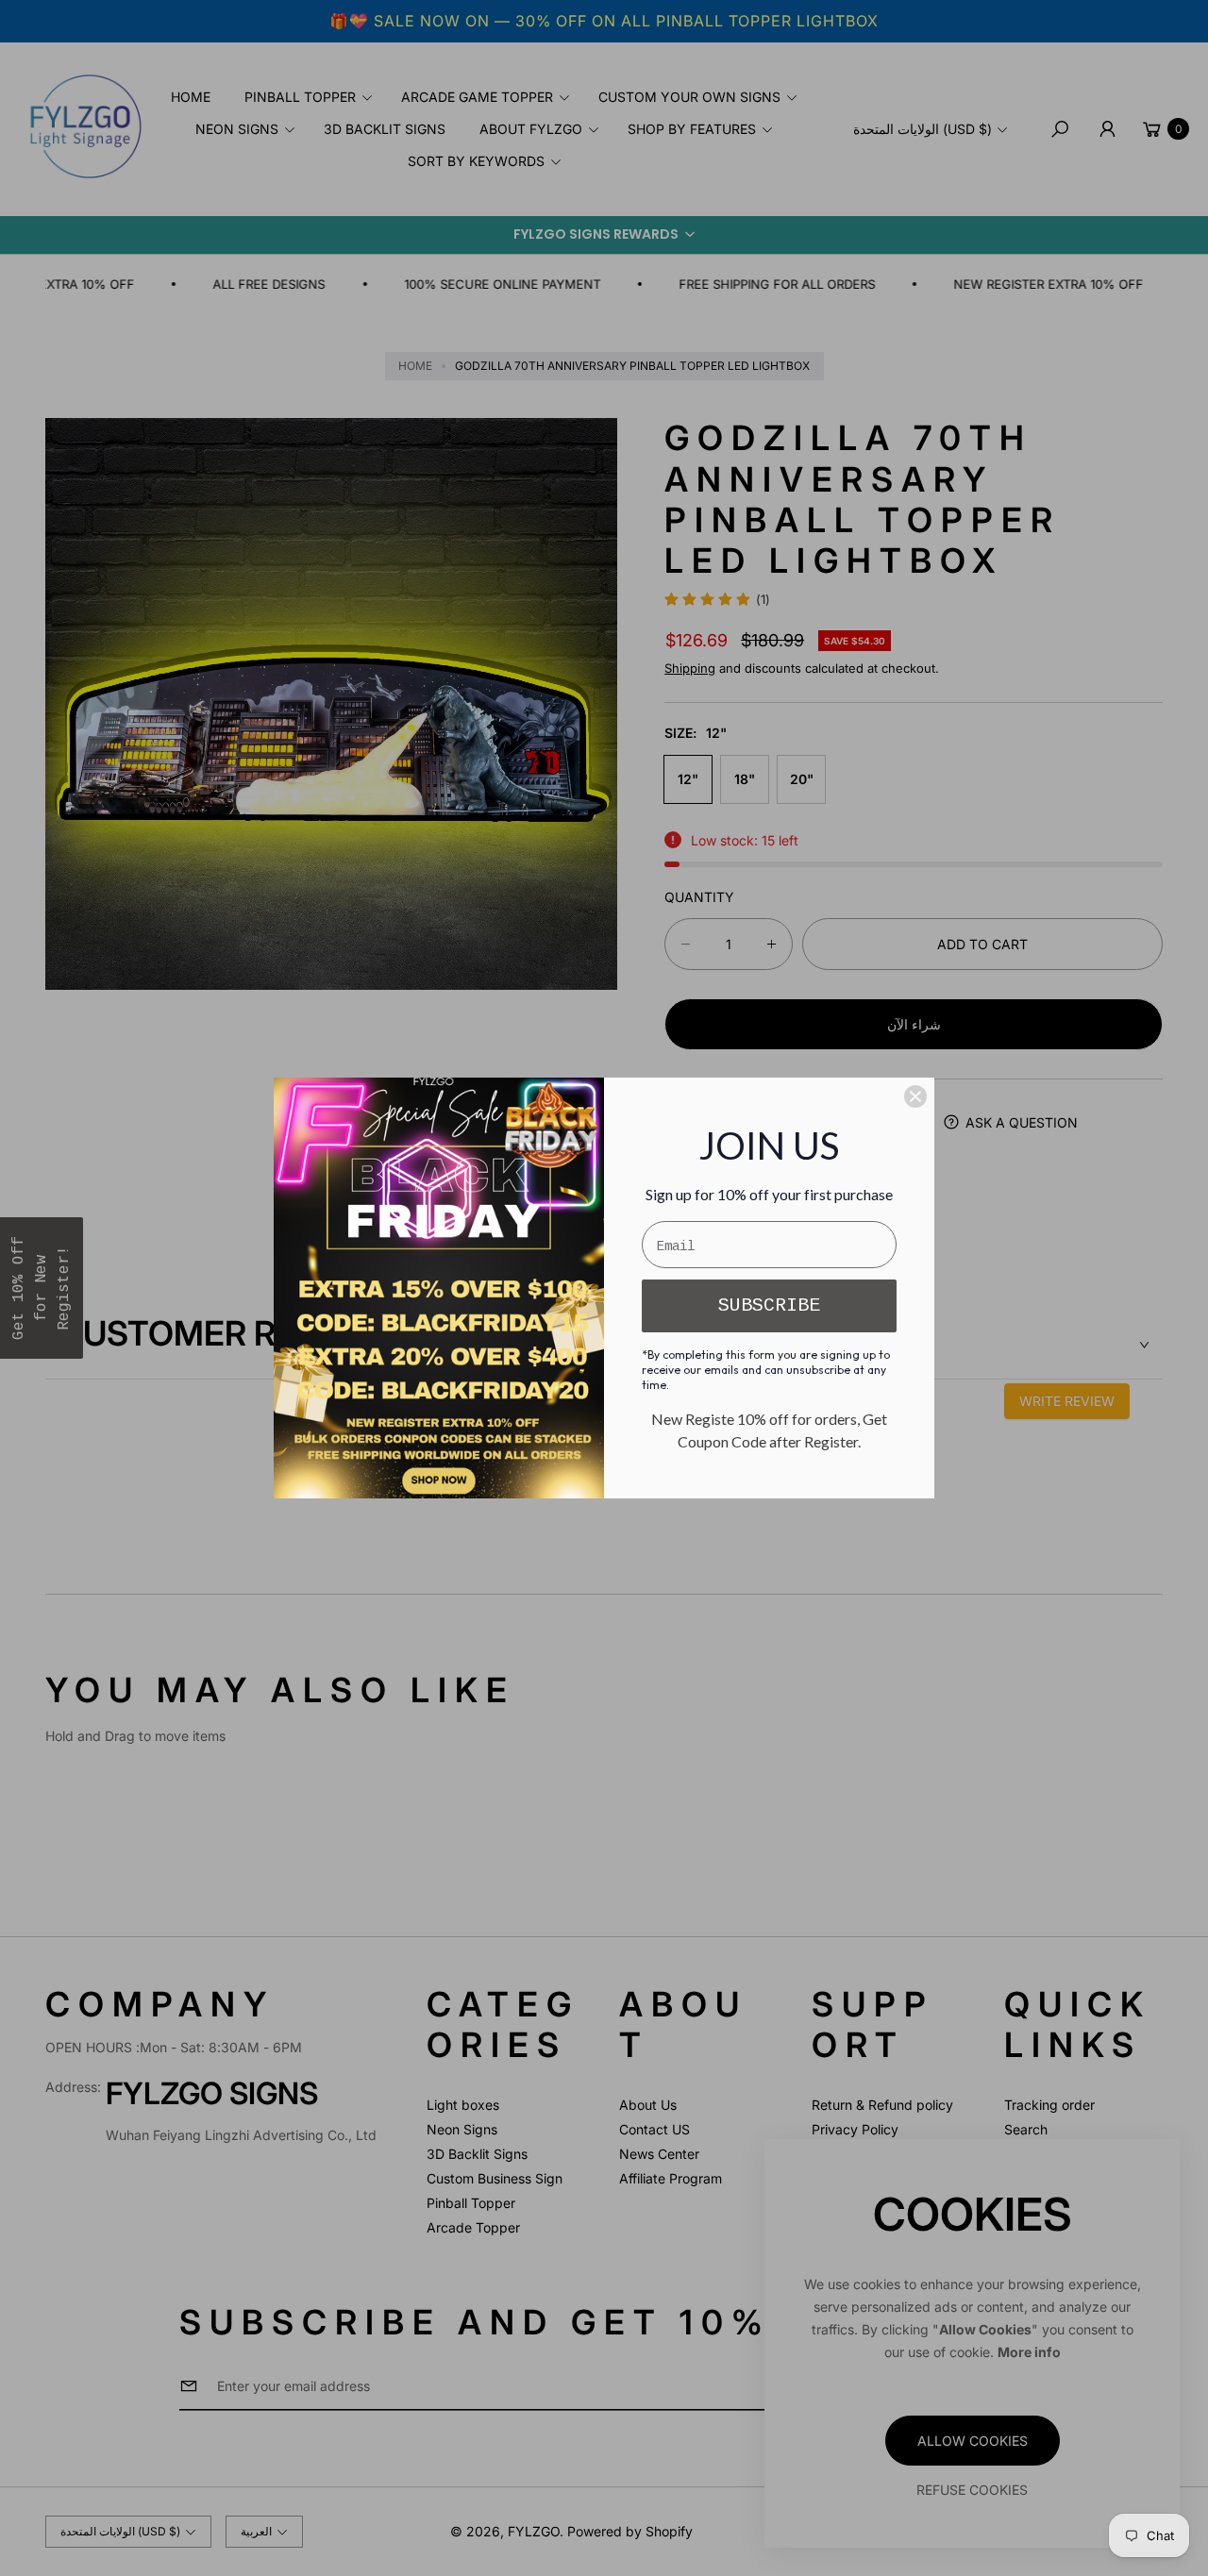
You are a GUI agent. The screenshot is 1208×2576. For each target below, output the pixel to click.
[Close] (915, 1096)
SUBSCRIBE (769, 1305)
